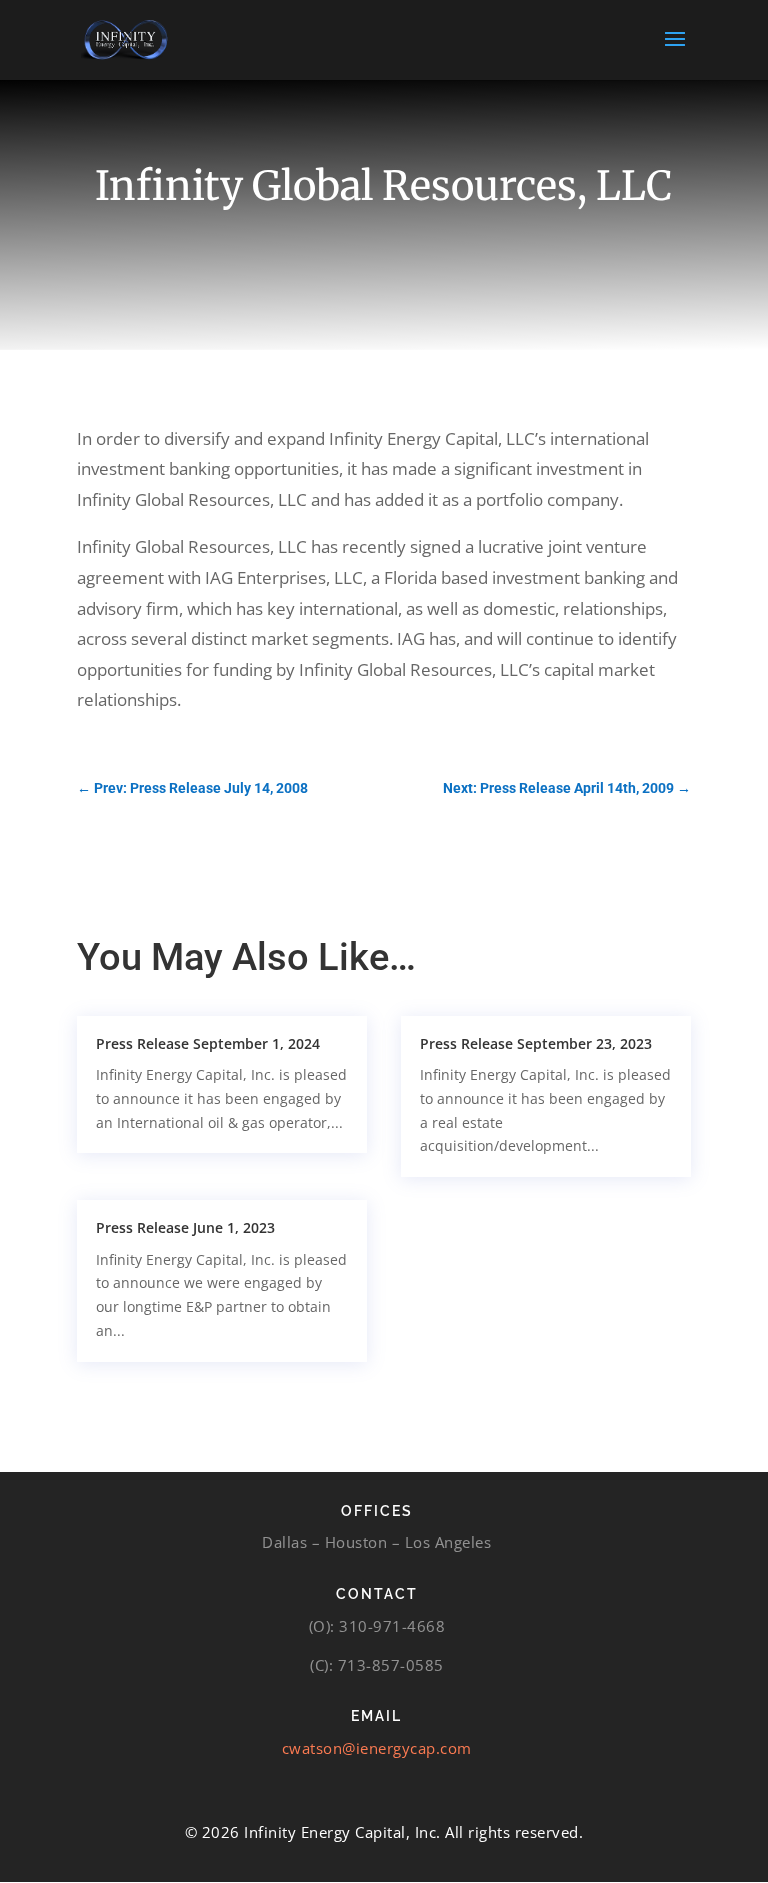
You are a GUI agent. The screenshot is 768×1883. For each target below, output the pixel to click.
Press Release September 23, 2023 (536, 1043)
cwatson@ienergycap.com (377, 1748)
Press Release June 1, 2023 (185, 1227)
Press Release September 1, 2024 (208, 1043)
